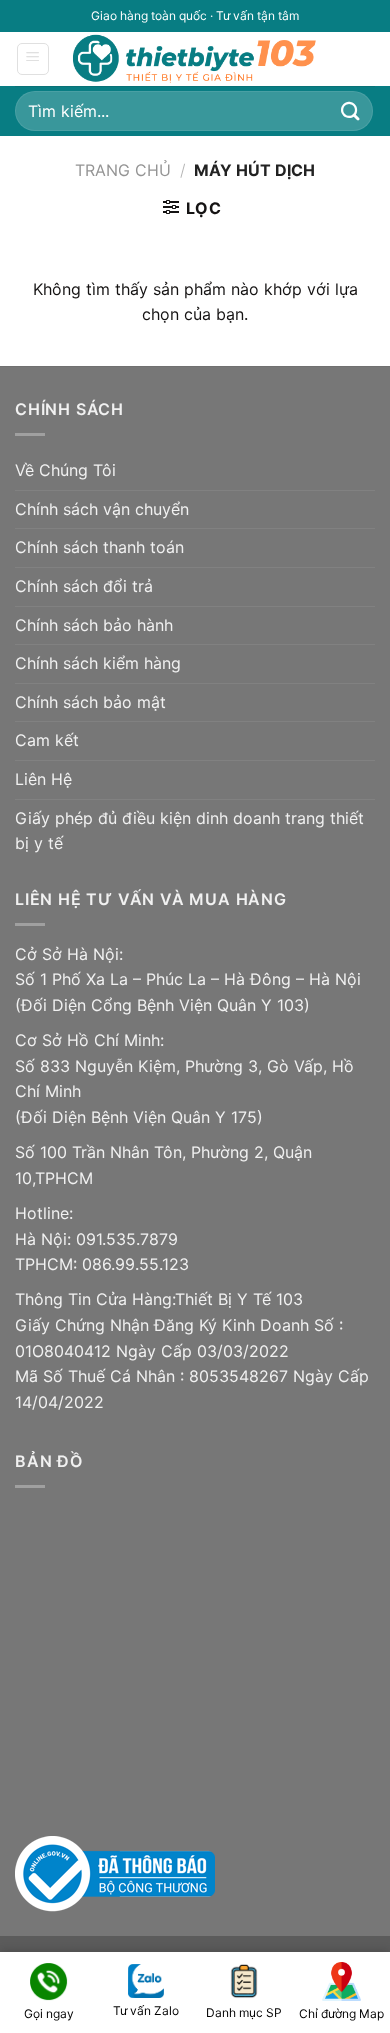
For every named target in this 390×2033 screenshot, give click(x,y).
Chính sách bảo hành (94, 625)
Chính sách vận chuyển (102, 509)
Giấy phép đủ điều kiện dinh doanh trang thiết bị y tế (189, 831)
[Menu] (33, 59)
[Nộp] (351, 110)
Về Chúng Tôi (65, 470)
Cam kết (47, 740)
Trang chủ (123, 170)
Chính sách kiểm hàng (98, 663)
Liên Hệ (43, 779)
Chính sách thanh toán (99, 547)
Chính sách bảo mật (90, 702)
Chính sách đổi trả (84, 586)
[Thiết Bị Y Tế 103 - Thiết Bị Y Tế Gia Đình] (196, 58)
